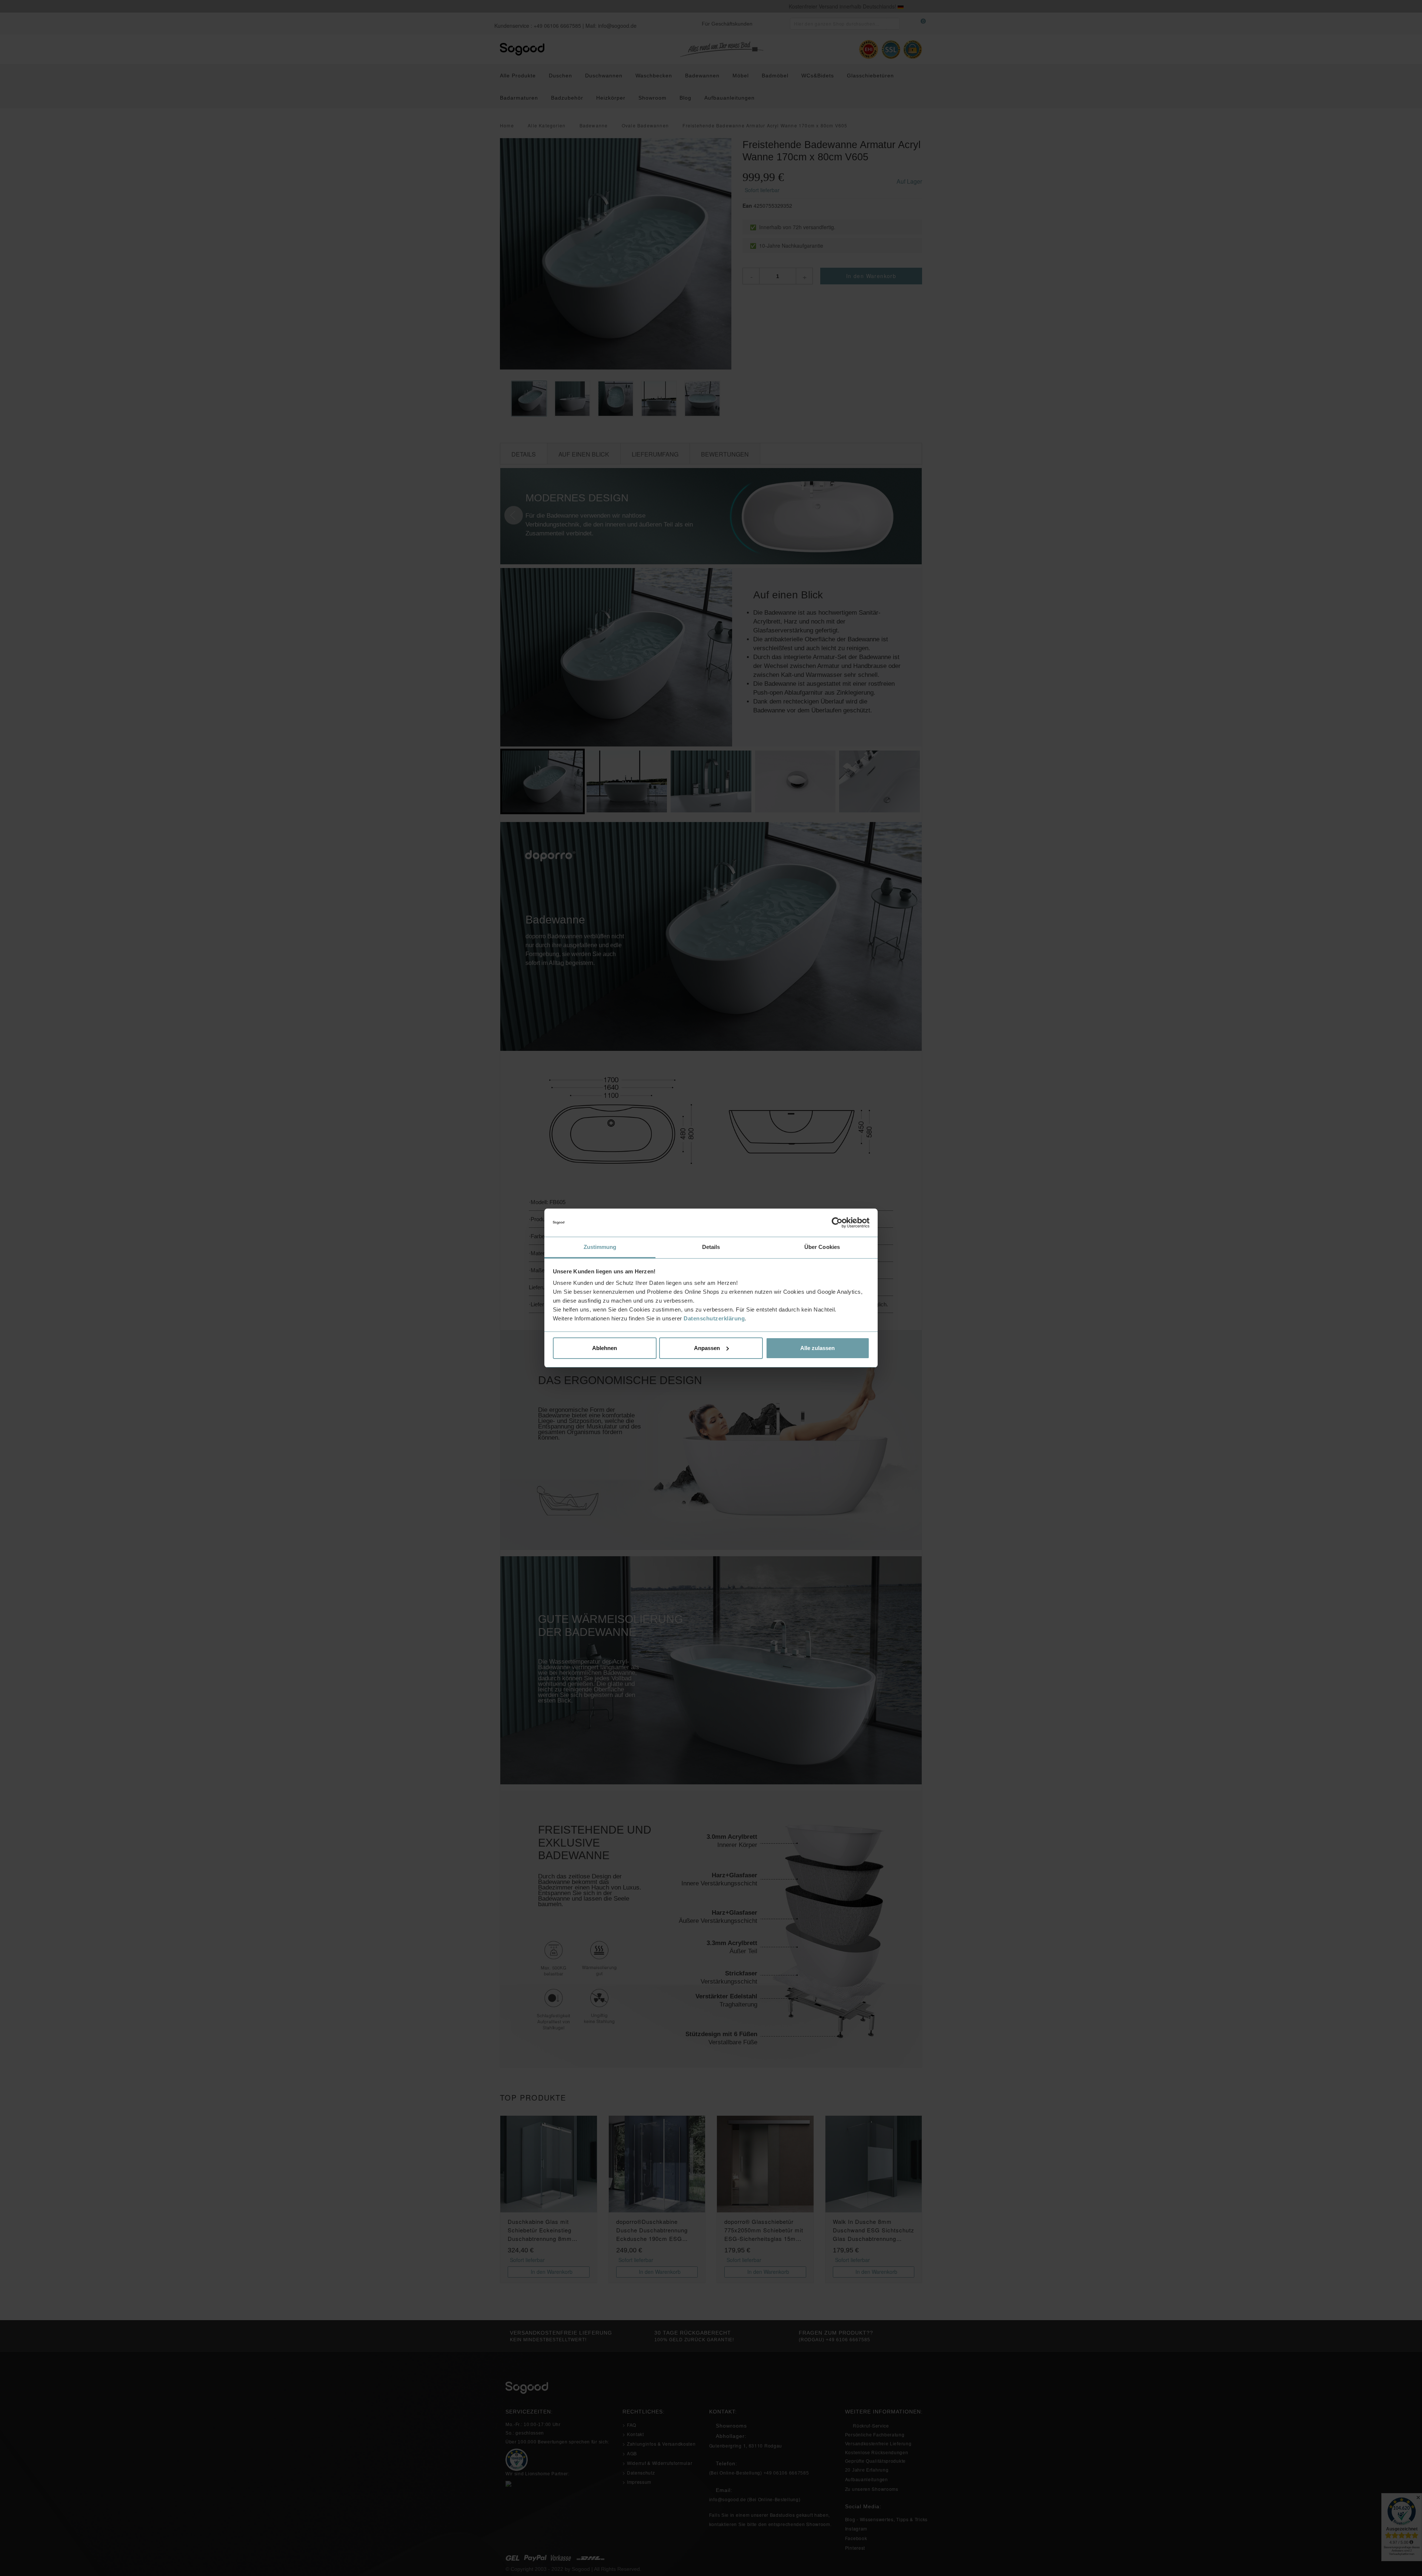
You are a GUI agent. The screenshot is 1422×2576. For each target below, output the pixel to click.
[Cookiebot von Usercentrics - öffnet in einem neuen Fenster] (837, 1223)
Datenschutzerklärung (714, 1318)
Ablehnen (605, 1348)
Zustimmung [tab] (600, 1247)
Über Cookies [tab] (822, 1247)
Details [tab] (711, 1247)
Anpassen (707, 1348)
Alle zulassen (817, 1348)
